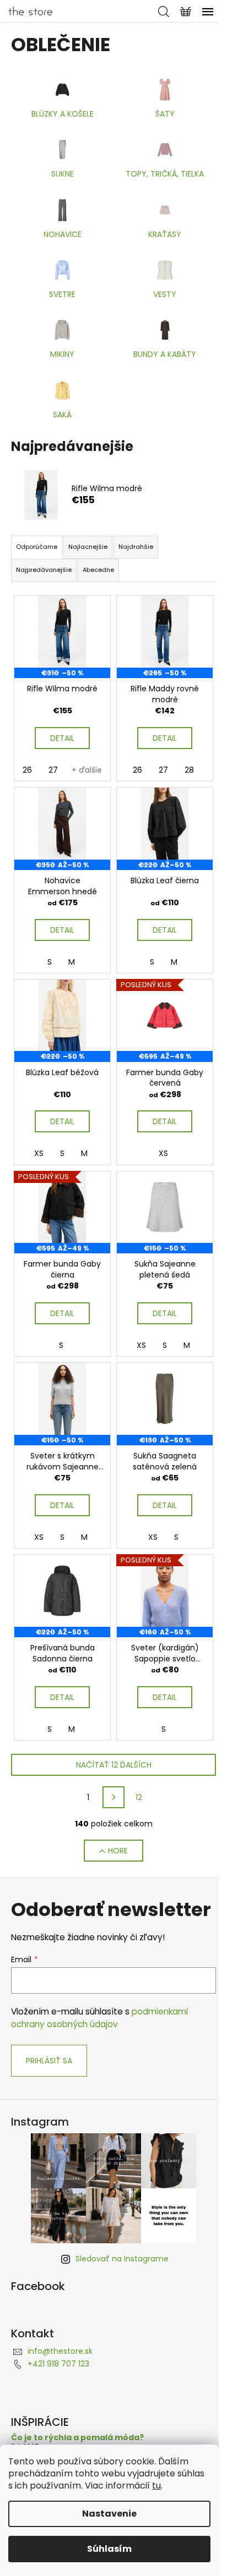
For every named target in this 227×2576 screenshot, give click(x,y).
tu (156, 2486)
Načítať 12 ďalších (114, 1765)
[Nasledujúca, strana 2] (113, 1797)
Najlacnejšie (88, 547)
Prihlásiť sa (49, 2061)
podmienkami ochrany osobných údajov (99, 2018)
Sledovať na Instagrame (122, 2259)
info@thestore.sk (60, 2351)
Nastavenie (109, 2514)
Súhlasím (109, 2549)
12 (139, 1797)
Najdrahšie (136, 547)
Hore (118, 1851)
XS (39, 1153)
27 (53, 770)
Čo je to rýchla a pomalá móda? (77, 2438)
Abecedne (98, 570)
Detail (62, 738)
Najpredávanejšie (44, 570)
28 (189, 770)
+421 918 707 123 (58, 2364)
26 (27, 770)
